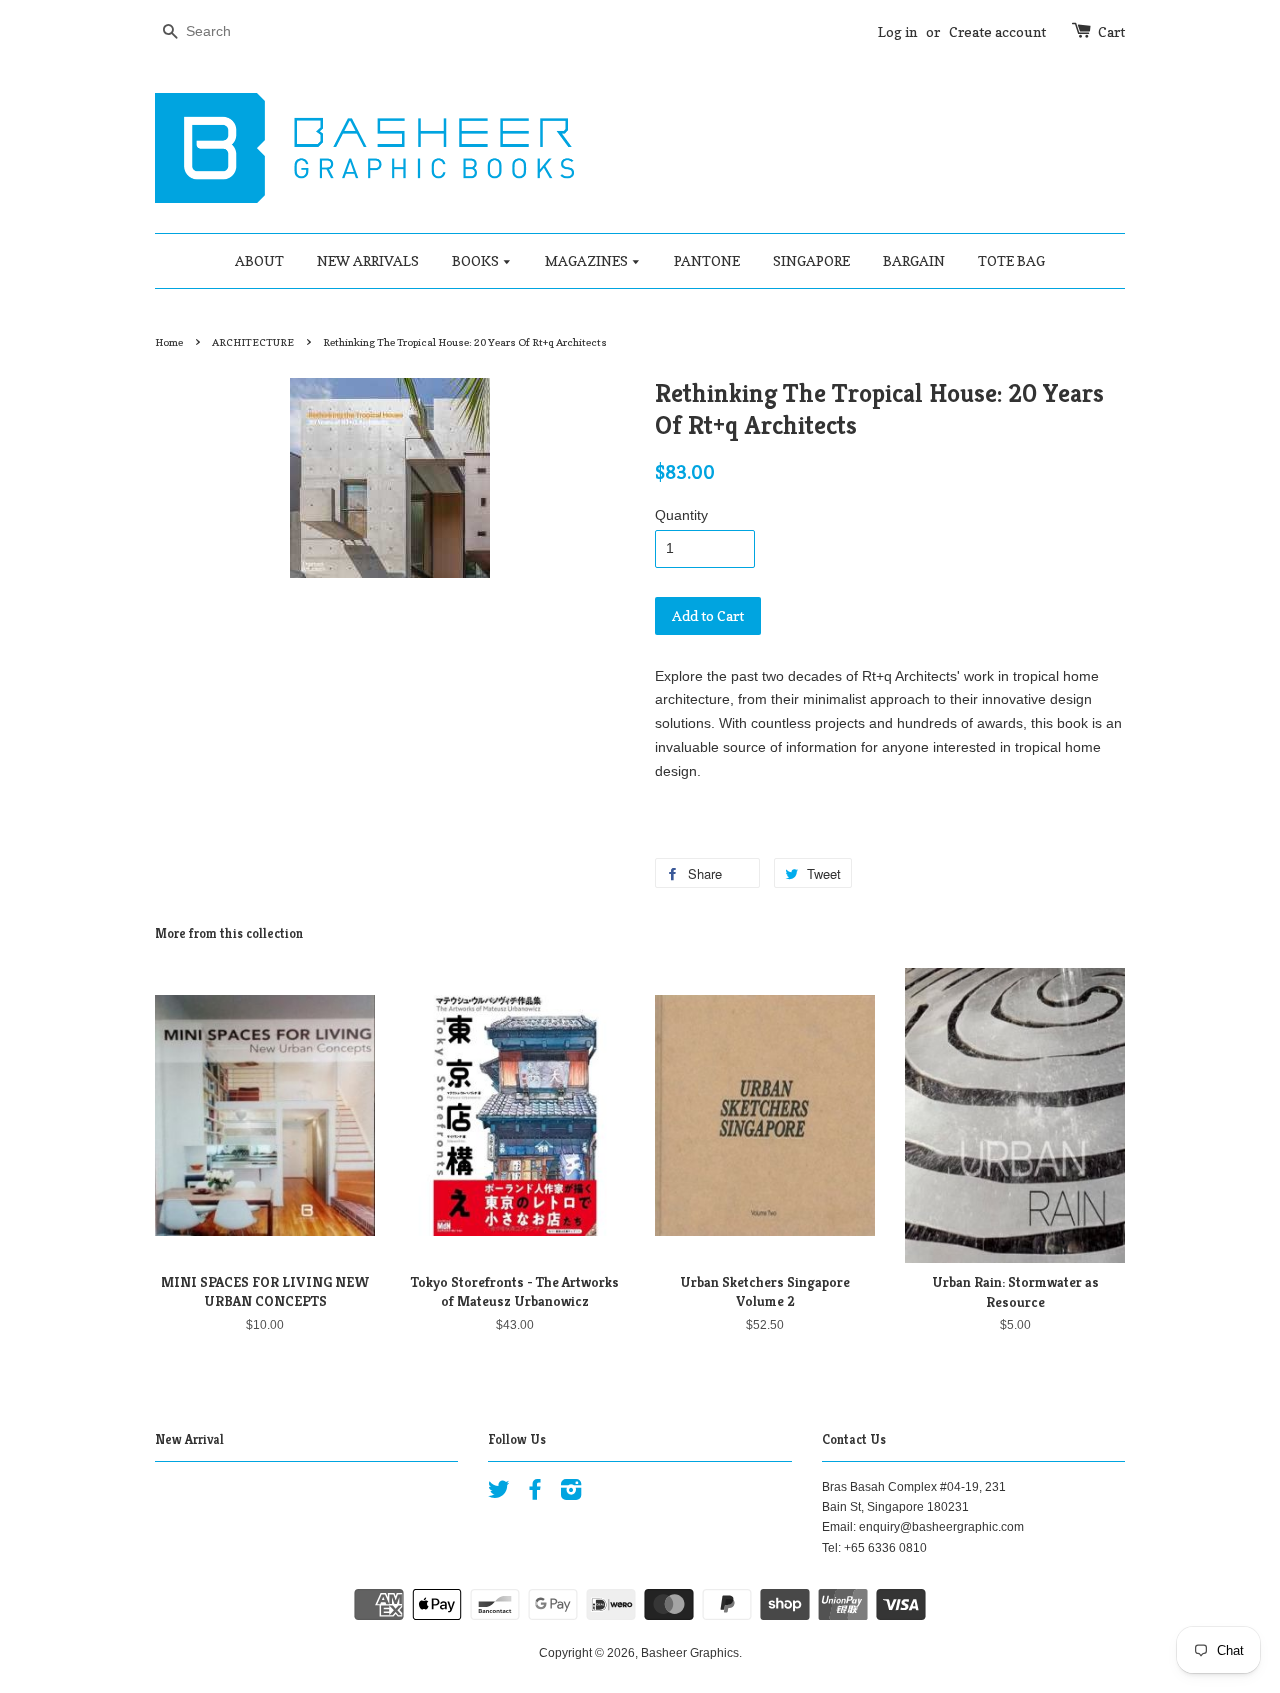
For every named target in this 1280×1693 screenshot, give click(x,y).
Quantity (681, 515)
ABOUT (259, 260)
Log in (897, 31)
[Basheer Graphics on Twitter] (499, 1494)
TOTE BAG (1011, 260)
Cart (1111, 31)
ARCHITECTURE (253, 342)
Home (169, 342)
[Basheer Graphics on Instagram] (571, 1494)
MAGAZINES (588, 260)
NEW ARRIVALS (368, 260)
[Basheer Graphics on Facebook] (535, 1494)
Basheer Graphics (690, 1653)
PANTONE (707, 260)
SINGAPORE (811, 260)
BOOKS (477, 260)
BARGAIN (914, 260)
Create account (997, 31)
